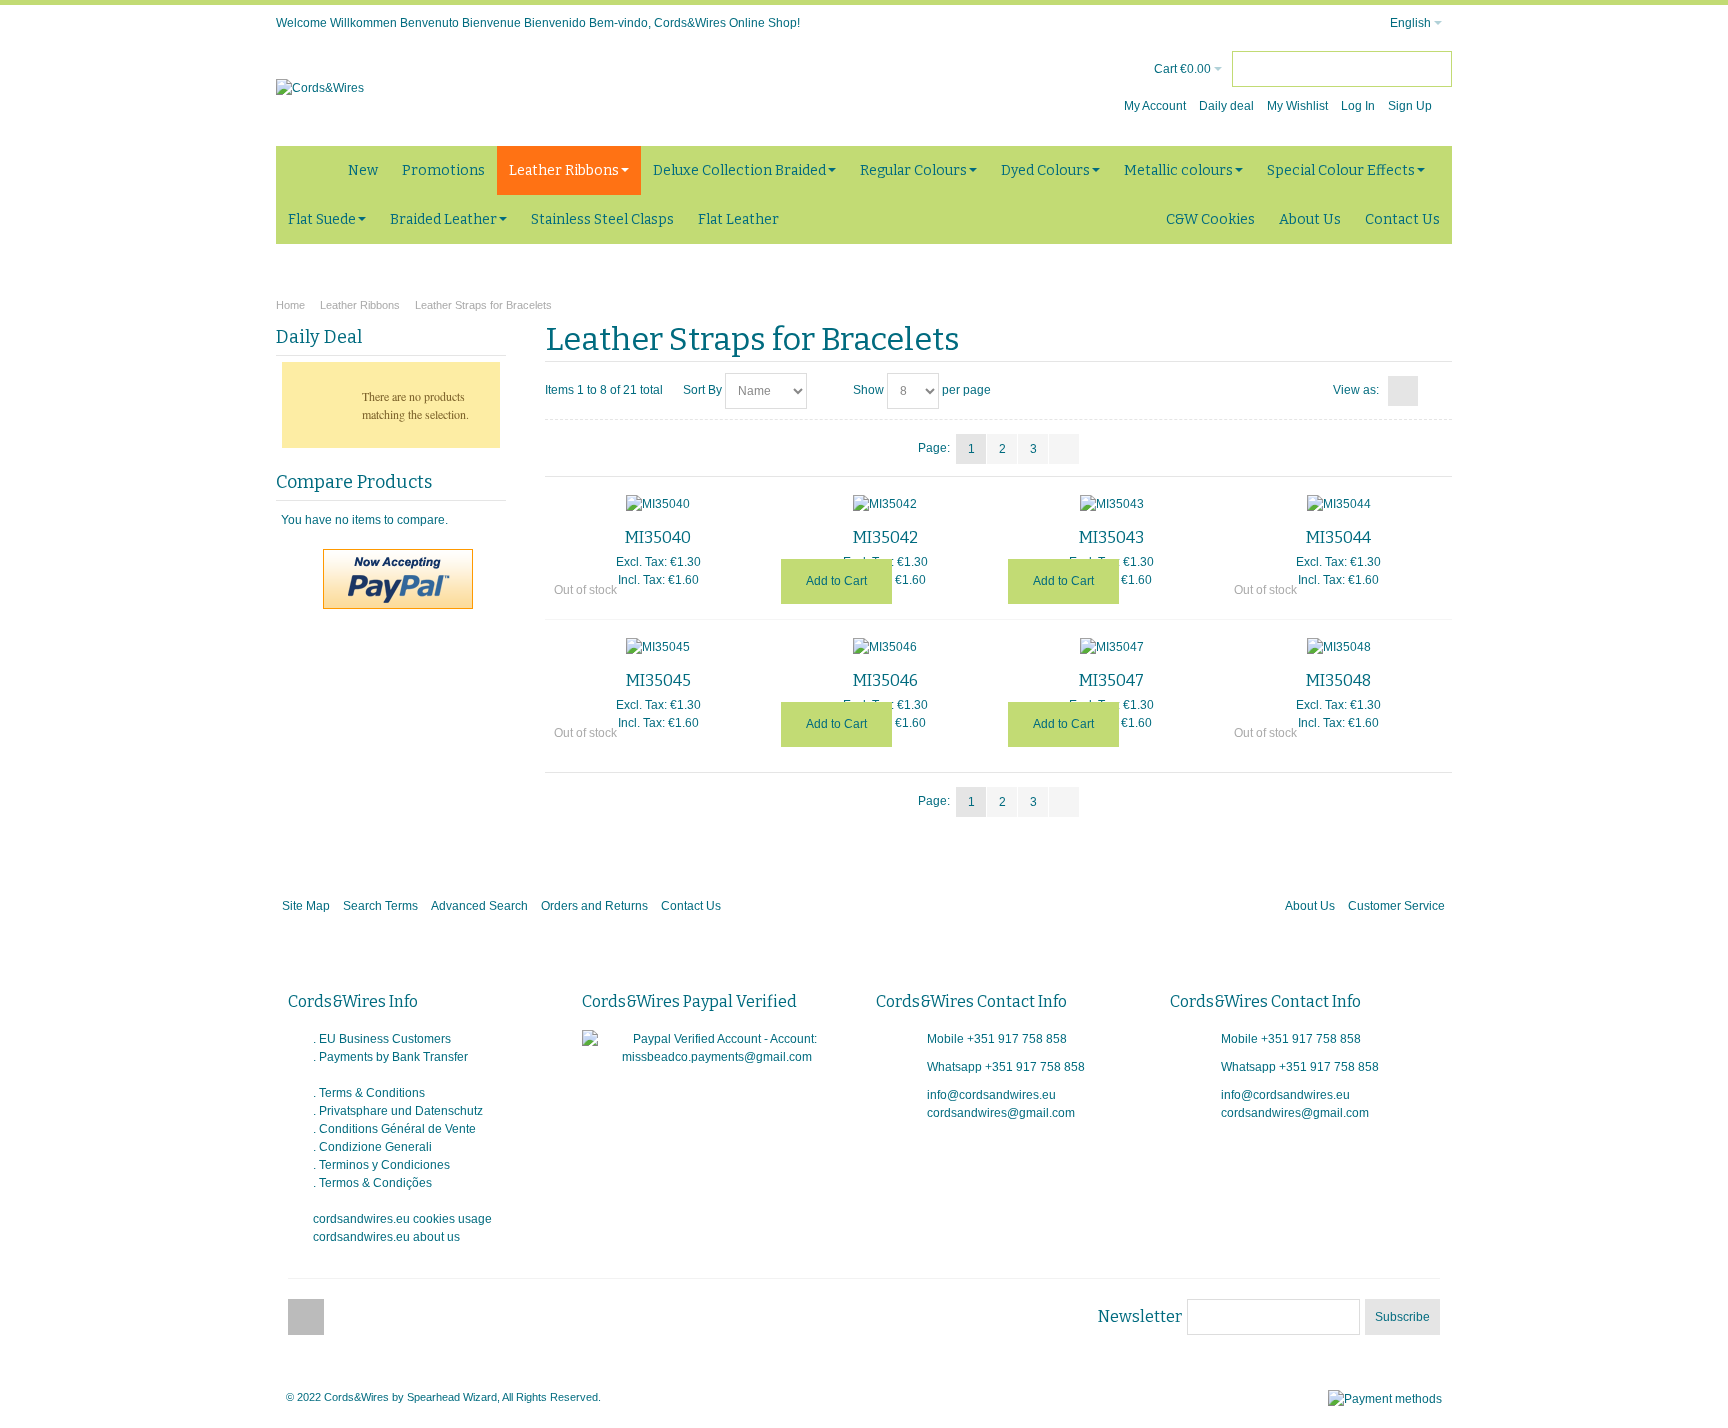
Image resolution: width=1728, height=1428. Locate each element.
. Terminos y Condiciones (381, 1165)
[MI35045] (658, 647)
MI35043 (1111, 537)
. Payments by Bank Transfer (390, 1057)
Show (868, 390)
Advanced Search (479, 906)
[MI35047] (1112, 647)
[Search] (1434, 69)
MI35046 (885, 680)
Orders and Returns (594, 906)
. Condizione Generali (372, 1147)
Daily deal (1226, 106)
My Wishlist (1297, 106)
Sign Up (1410, 106)
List (1434, 391)
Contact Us (691, 906)
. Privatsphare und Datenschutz (398, 1111)
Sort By (702, 390)
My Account (1155, 106)
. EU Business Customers (382, 1039)
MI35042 (885, 537)
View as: (1356, 390)
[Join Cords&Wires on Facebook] (306, 1318)
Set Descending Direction (825, 391)
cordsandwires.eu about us (386, 1237)
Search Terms (380, 906)
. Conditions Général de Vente (394, 1129)
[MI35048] (1338, 647)
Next (1064, 449)
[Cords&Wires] (320, 88)
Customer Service (1396, 906)
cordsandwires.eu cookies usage (402, 1219)
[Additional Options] (398, 558)
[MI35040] (658, 504)
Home (290, 305)
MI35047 (1111, 680)
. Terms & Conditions (369, 1093)
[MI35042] (885, 504)
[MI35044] (1338, 504)
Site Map (306, 906)
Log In (1358, 106)
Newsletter (1140, 1316)
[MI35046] (885, 647)
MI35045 (658, 680)
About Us (1310, 906)
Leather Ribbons (360, 305)
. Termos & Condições (372, 1183)
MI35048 (1338, 680)
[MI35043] (1112, 504)
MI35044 (1338, 537)
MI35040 (658, 537)
